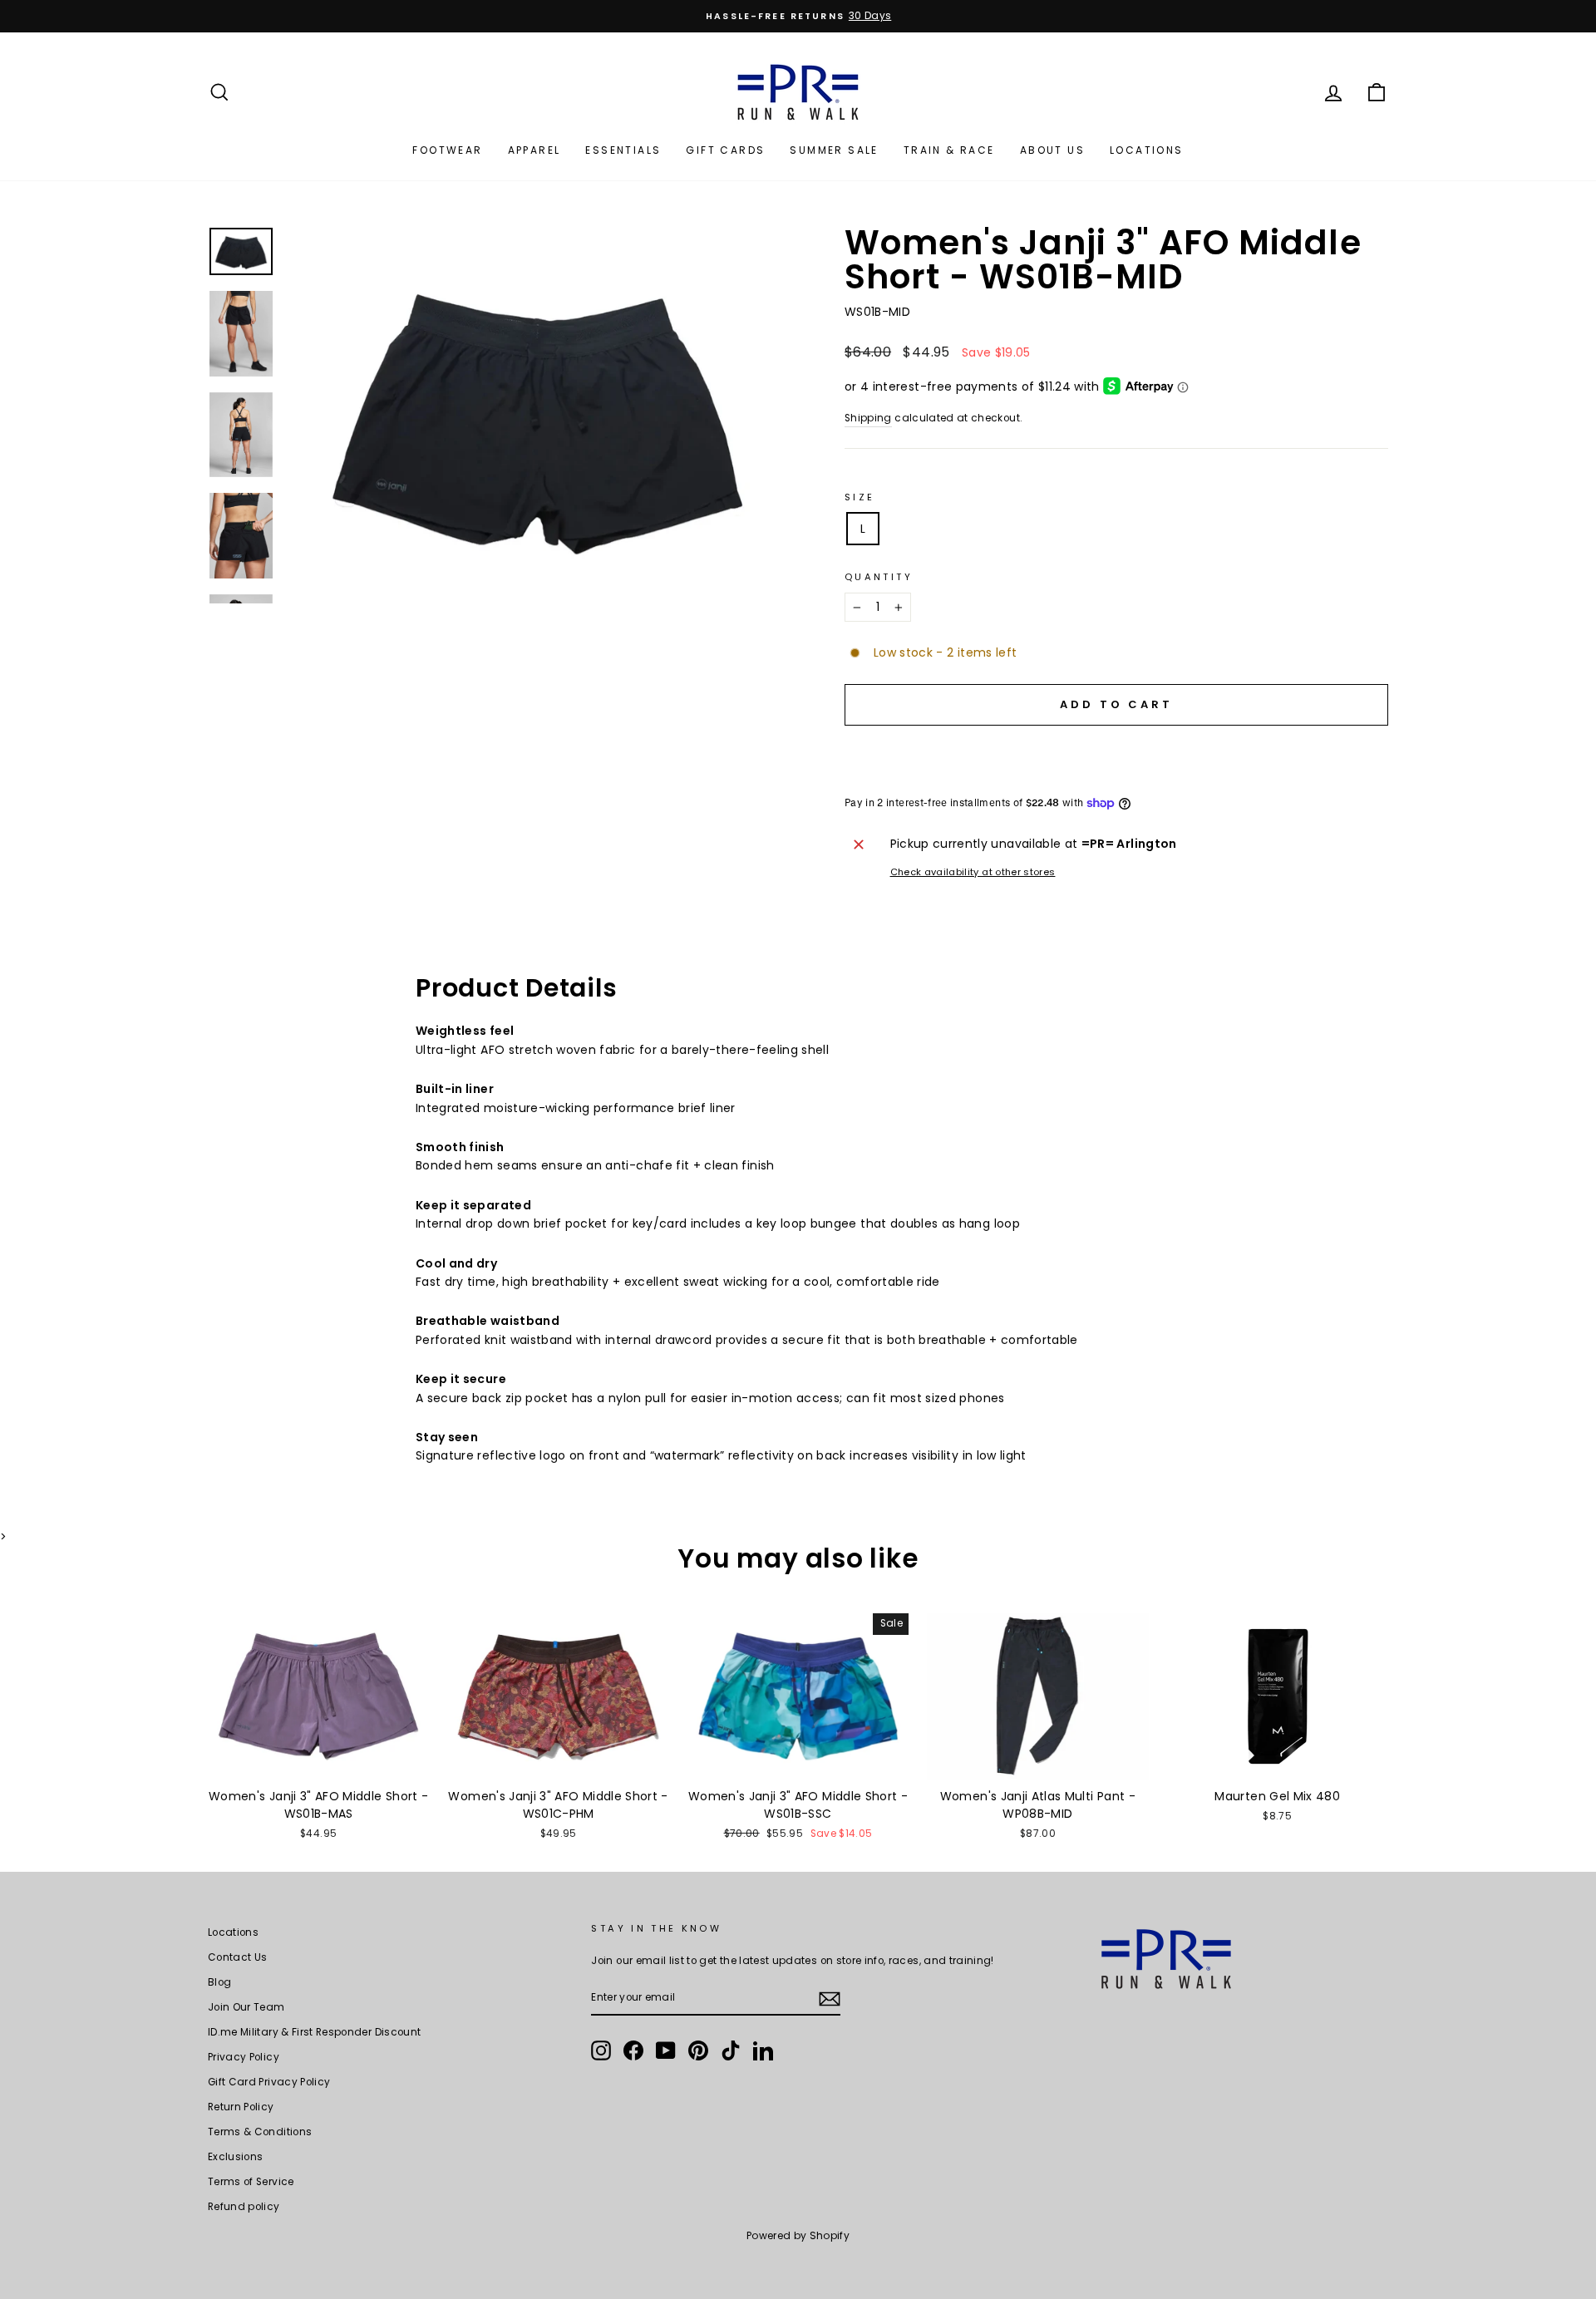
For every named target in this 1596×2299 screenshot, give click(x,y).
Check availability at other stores (973, 872)
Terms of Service (251, 2182)
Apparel (534, 150)
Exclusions (236, 2157)
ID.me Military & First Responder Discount (314, 2032)
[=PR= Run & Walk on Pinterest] (698, 2050)
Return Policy (241, 2107)
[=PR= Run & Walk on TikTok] (731, 2050)
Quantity (879, 577)
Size (860, 497)
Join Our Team (246, 2007)
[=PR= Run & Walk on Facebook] (633, 2050)
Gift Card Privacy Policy (269, 2082)
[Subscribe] (830, 1998)
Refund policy (244, 2207)
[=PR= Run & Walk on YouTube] (666, 2050)
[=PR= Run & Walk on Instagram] (601, 2050)
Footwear (447, 150)
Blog (219, 1982)
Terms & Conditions (260, 2132)
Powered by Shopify (798, 2235)
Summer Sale (834, 150)
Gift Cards (725, 150)
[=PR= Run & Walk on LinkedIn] (763, 2050)
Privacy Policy (244, 2057)
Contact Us (238, 1957)
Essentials (623, 150)
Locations (1147, 150)
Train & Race (949, 150)
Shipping (868, 418)
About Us (1052, 150)
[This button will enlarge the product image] (538, 414)
